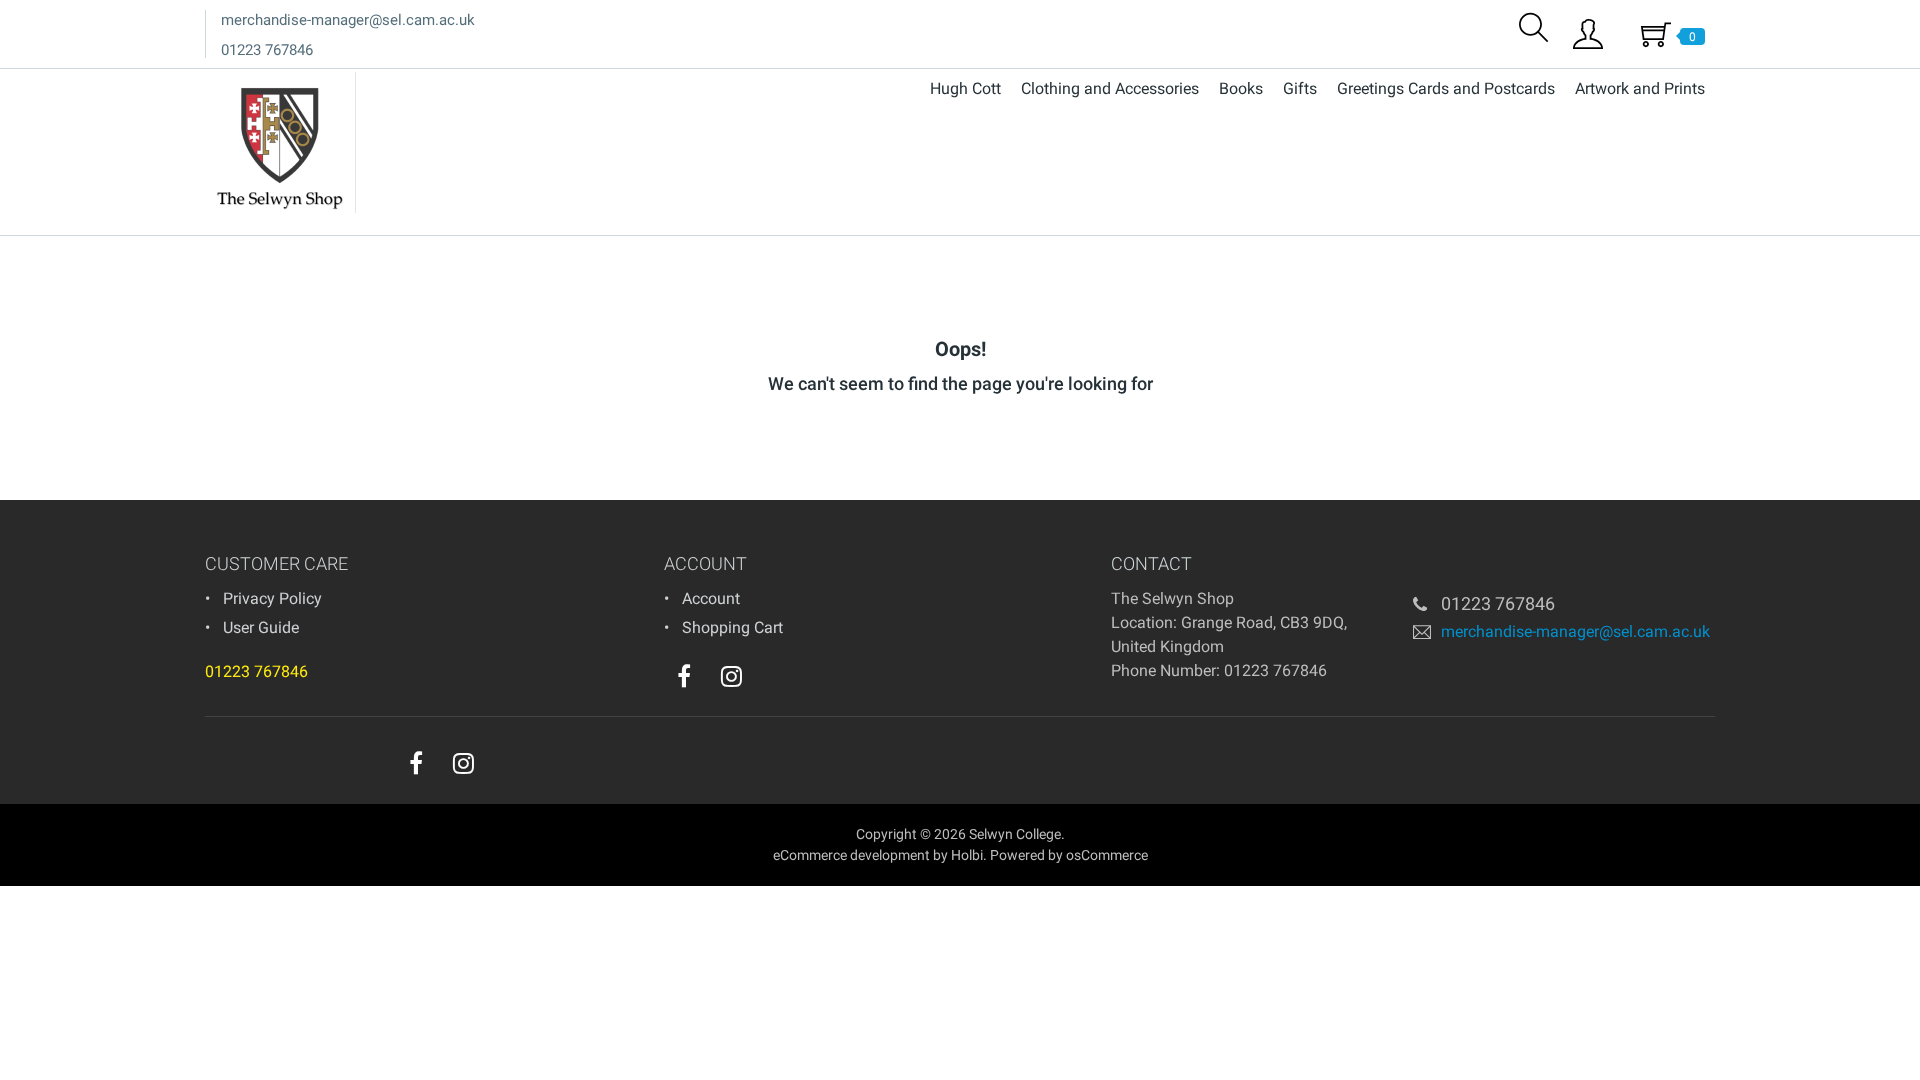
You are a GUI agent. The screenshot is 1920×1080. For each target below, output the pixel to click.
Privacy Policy (272, 598)
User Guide (261, 627)
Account (711, 598)
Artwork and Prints (1640, 88)
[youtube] (772, 681)
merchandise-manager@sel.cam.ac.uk (348, 20)
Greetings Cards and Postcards (1446, 88)
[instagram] (731, 676)
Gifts (1300, 88)
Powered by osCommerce (1069, 855)
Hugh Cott (965, 88)
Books (1241, 88)
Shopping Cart (732, 627)
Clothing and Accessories (1110, 88)
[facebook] (684, 676)
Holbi (967, 855)
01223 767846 (267, 50)
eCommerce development (851, 855)
